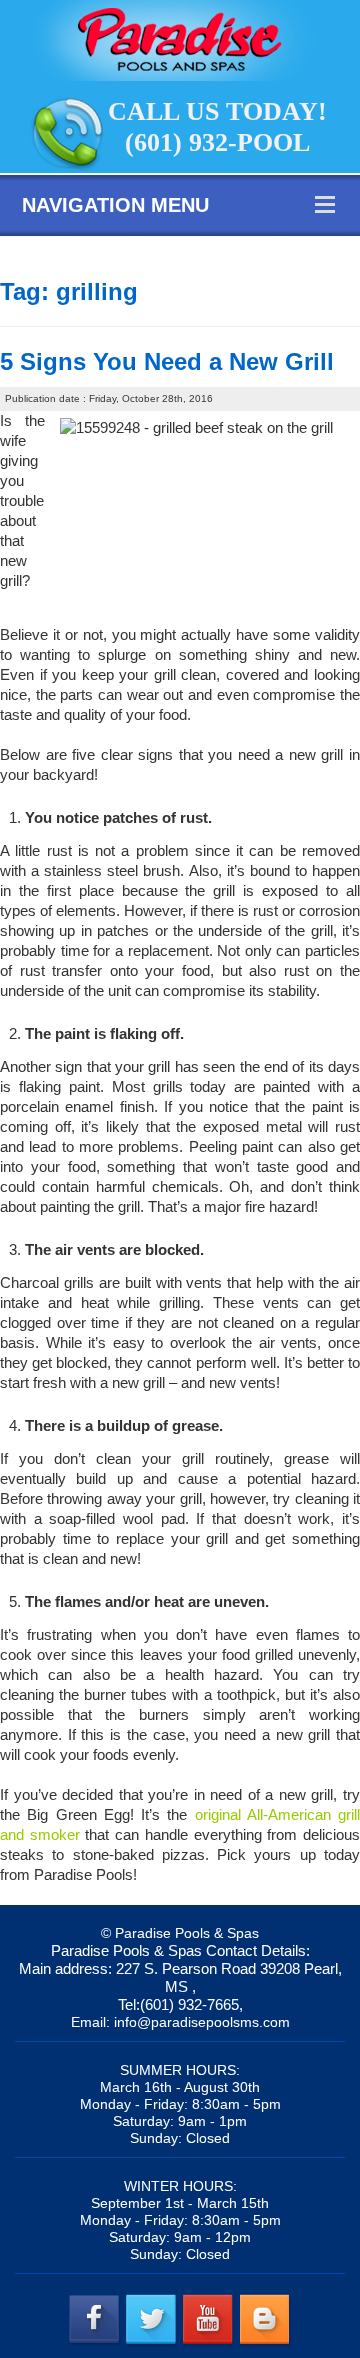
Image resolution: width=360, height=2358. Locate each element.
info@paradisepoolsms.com (202, 2022)
